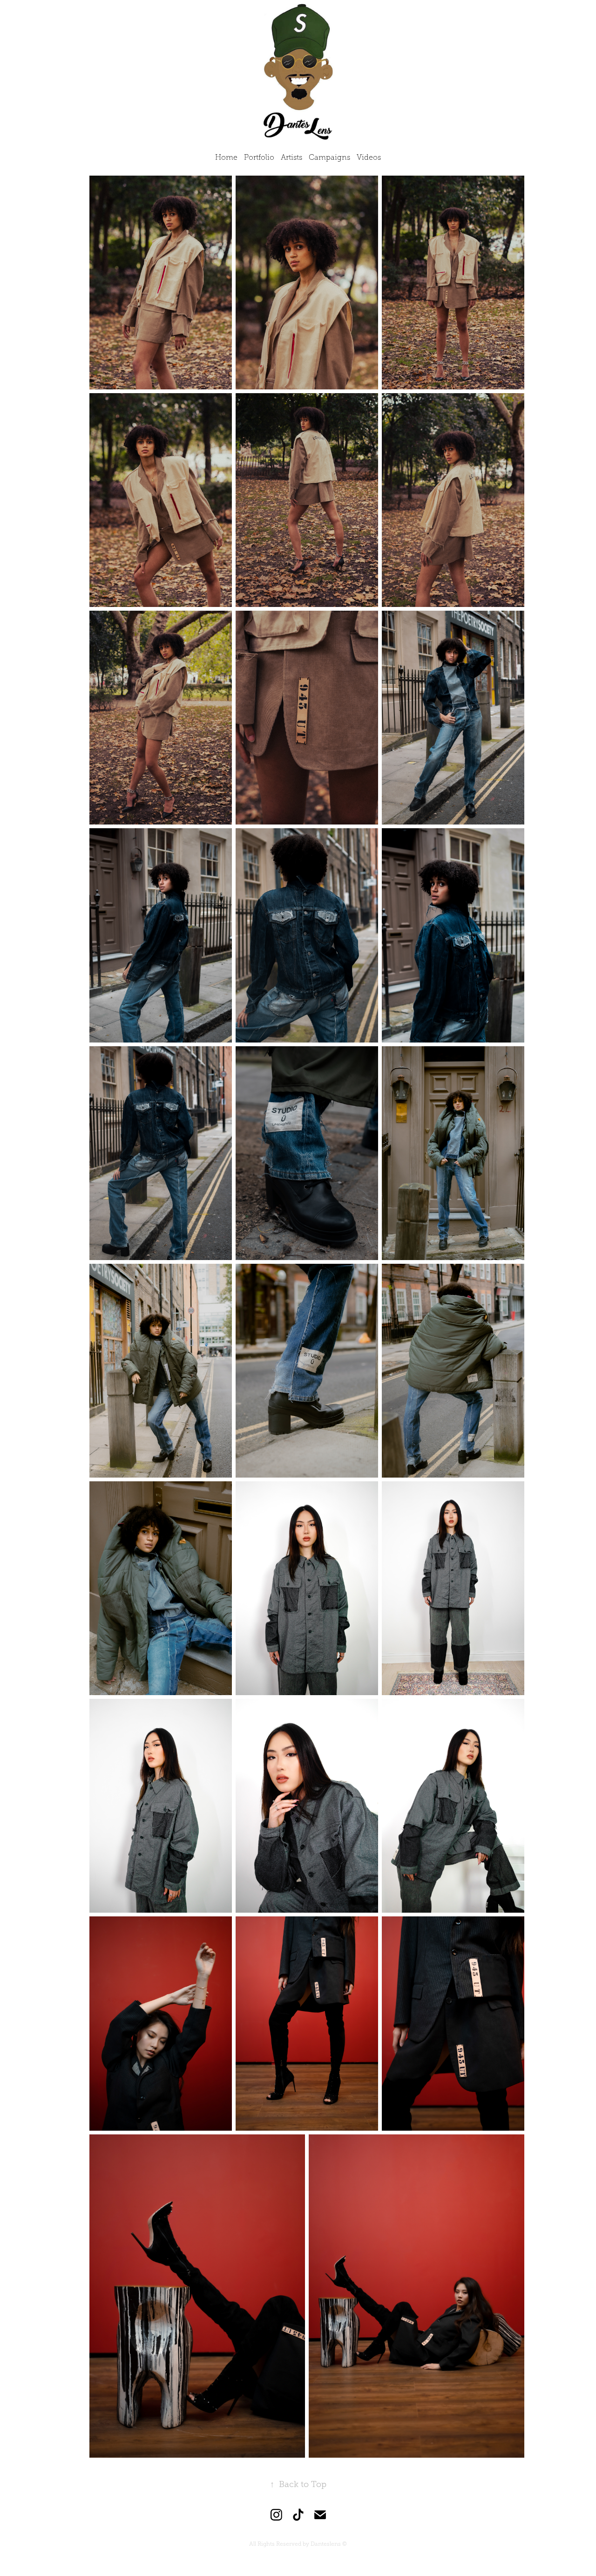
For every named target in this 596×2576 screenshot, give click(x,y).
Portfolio (259, 157)
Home (226, 157)
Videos (369, 157)
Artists (291, 157)
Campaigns (329, 157)
